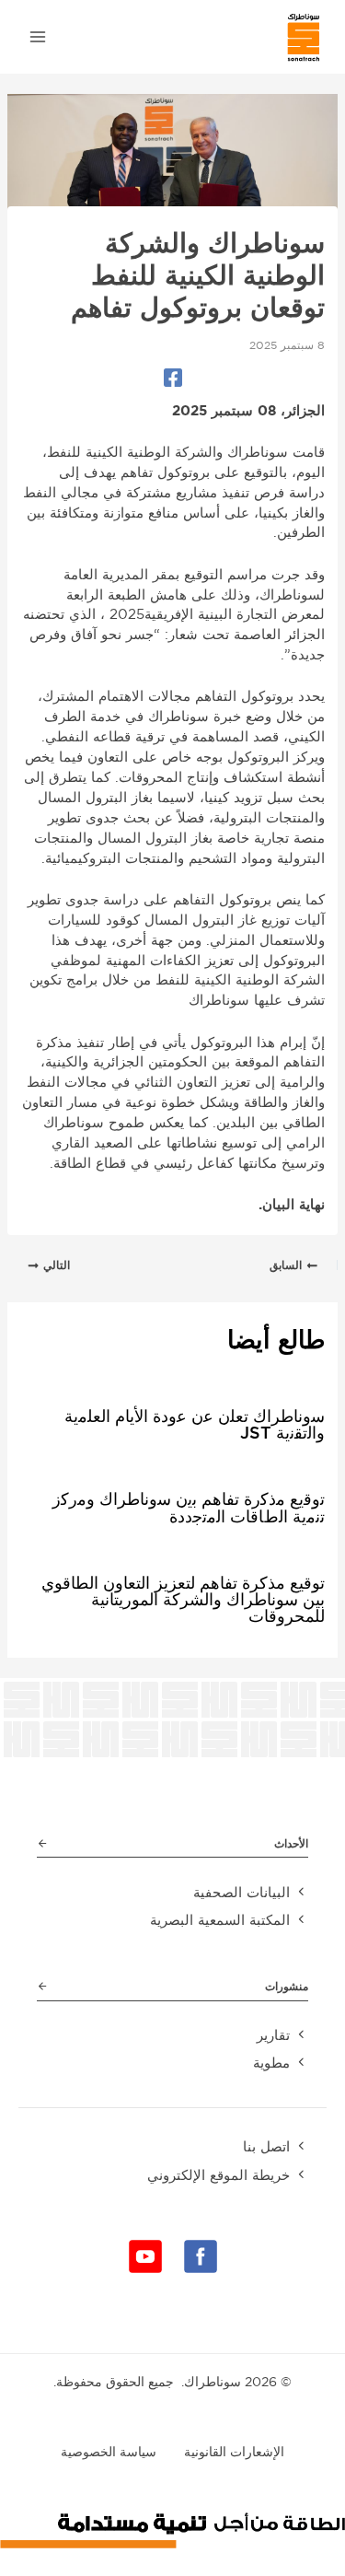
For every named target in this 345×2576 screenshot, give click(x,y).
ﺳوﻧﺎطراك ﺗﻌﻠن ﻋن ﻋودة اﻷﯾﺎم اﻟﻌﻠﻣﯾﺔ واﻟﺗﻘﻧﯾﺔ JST (195, 1424)
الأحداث (291, 1843)
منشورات (287, 1986)
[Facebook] (173, 378)
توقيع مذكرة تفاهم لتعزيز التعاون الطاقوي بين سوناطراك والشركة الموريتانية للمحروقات (183, 1599)
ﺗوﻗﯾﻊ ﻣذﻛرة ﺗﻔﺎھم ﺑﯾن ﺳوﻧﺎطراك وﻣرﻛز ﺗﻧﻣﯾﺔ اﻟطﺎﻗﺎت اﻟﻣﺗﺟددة (189, 1507)
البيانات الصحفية (241, 1892)
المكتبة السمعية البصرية (220, 1920)
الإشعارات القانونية (234, 2452)
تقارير (273, 2035)
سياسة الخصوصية (109, 2452)
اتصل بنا (266, 2146)
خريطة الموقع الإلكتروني (218, 2175)
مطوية (271, 2063)
